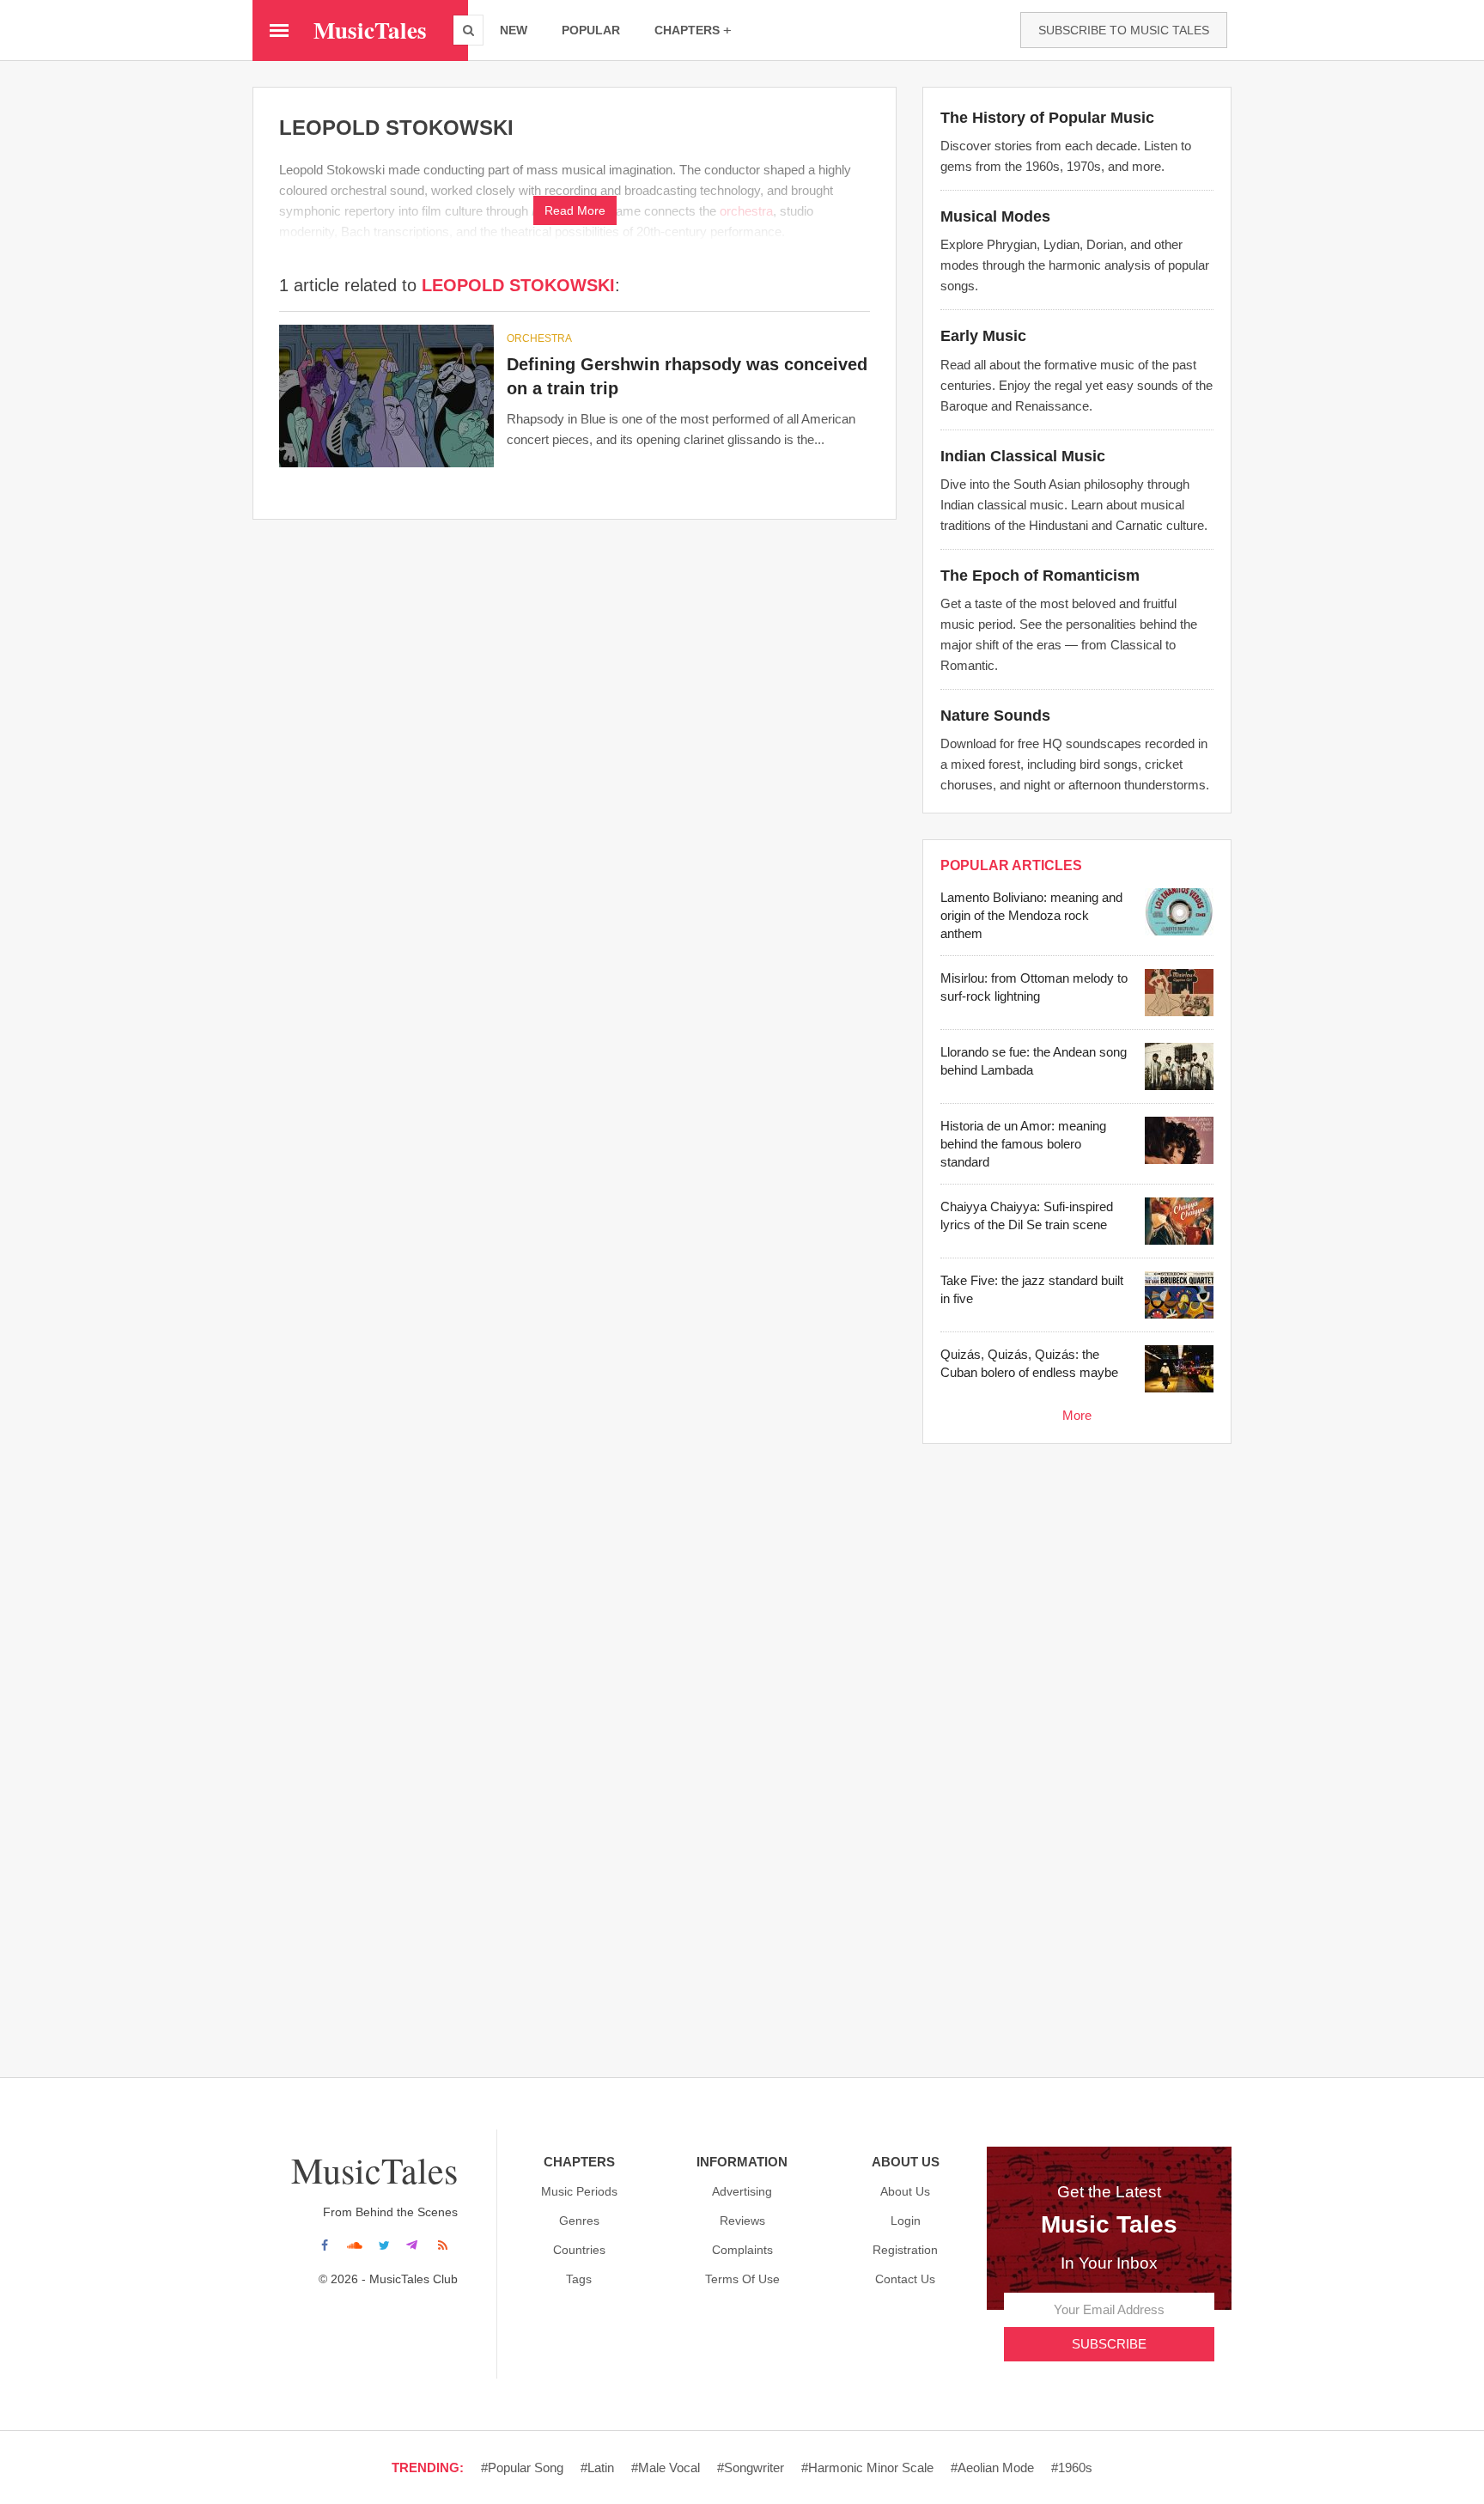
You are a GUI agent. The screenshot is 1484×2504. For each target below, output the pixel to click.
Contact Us (905, 2279)
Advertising (742, 2191)
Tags (579, 2279)
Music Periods (579, 2191)
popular (591, 30)
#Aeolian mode (992, 2467)
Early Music (983, 336)
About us (905, 2191)
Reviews (742, 2221)
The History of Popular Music (1047, 118)
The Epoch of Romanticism (1040, 576)
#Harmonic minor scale (867, 2467)
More (1077, 1415)
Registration (905, 2250)
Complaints (742, 2250)
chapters (687, 30)
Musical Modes (995, 216)
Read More (575, 210)
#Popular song (522, 2467)
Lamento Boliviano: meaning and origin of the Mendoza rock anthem (1031, 915)
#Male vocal (666, 2467)
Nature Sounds (995, 716)
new (514, 30)
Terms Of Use (742, 2279)
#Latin (597, 2467)
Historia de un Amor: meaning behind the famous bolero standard (1023, 1144)
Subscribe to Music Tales (1124, 30)
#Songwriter (751, 2467)
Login (906, 2221)
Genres (579, 2221)
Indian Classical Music (1023, 456)
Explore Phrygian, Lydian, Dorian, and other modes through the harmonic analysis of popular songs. (1075, 265)
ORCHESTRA (539, 338)
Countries (579, 2250)
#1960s (1072, 2467)
